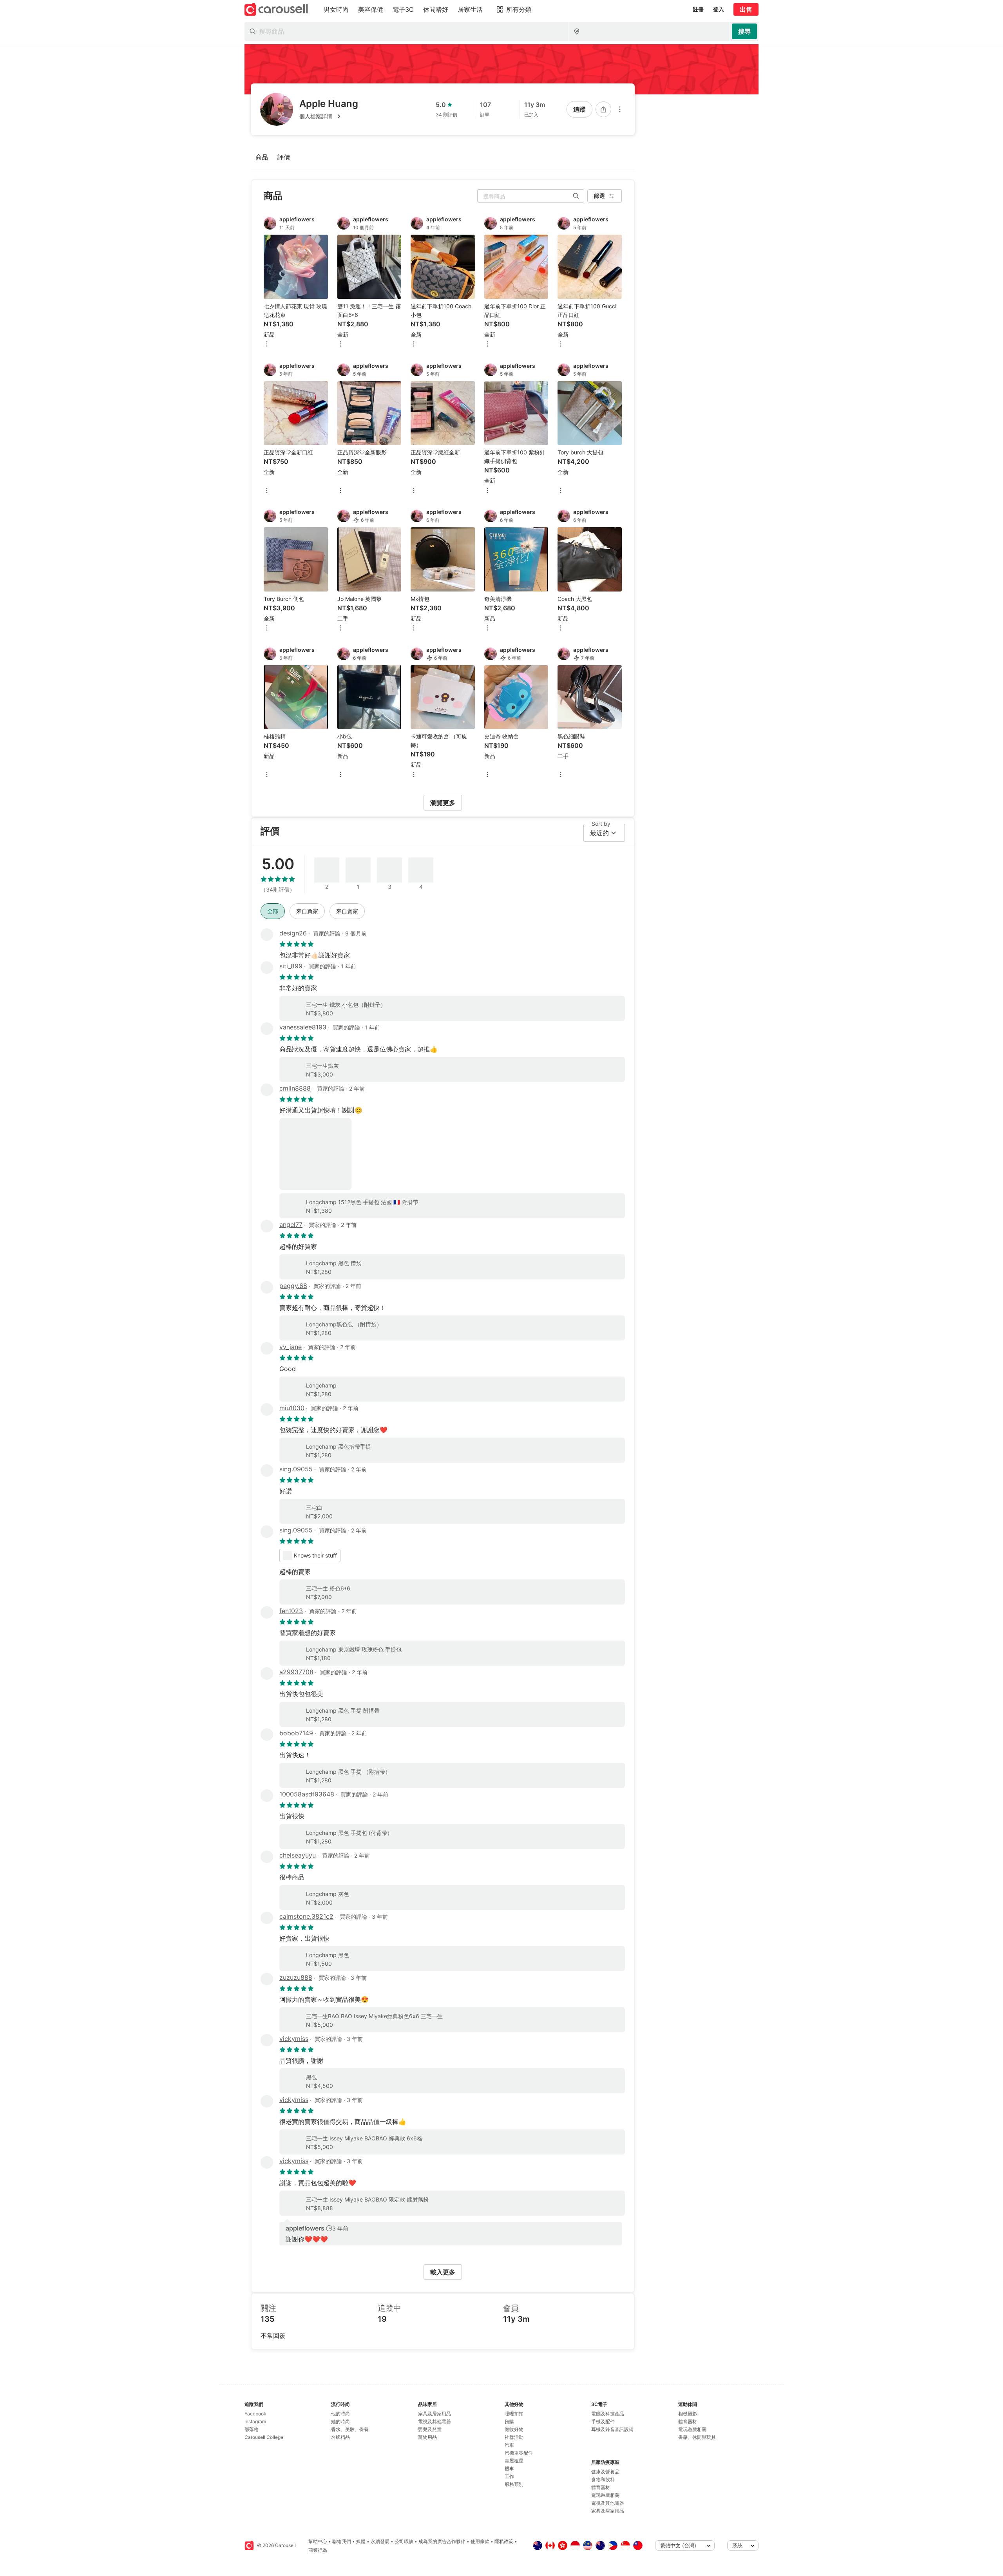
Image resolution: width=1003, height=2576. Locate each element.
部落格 (252, 2429)
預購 (509, 2421)
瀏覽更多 (443, 803)
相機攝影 (688, 2414)
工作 (509, 2476)
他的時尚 (340, 2414)
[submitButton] (744, 31)
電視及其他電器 (435, 2421)
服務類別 (514, 2484)
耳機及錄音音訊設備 (612, 2429)
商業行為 (318, 2550)
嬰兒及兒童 (430, 2429)
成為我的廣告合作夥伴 (442, 2541)
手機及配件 (603, 2421)
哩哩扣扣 (514, 2414)
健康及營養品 (605, 2472)
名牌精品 (340, 2437)
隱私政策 (504, 2541)
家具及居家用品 (435, 2414)
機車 (509, 2468)
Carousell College (264, 2437)
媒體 (361, 2541)
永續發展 (380, 2541)
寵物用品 (427, 2437)
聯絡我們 (342, 2541)
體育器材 (601, 2487)
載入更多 (443, 2272)
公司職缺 (404, 2541)
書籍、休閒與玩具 (697, 2437)
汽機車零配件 (519, 2453)
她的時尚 (340, 2421)
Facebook (255, 2414)
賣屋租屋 (514, 2461)
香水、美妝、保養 (350, 2429)
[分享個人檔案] (603, 109)
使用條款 (480, 2541)
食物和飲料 (603, 2479)
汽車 (509, 2445)
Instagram (255, 2421)
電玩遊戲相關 (605, 2495)
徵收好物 (514, 2429)
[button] (329, 116)
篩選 (599, 196)
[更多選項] (620, 109)
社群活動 (514, 2437)
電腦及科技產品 (608, 2414)
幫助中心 (318, 2541)
